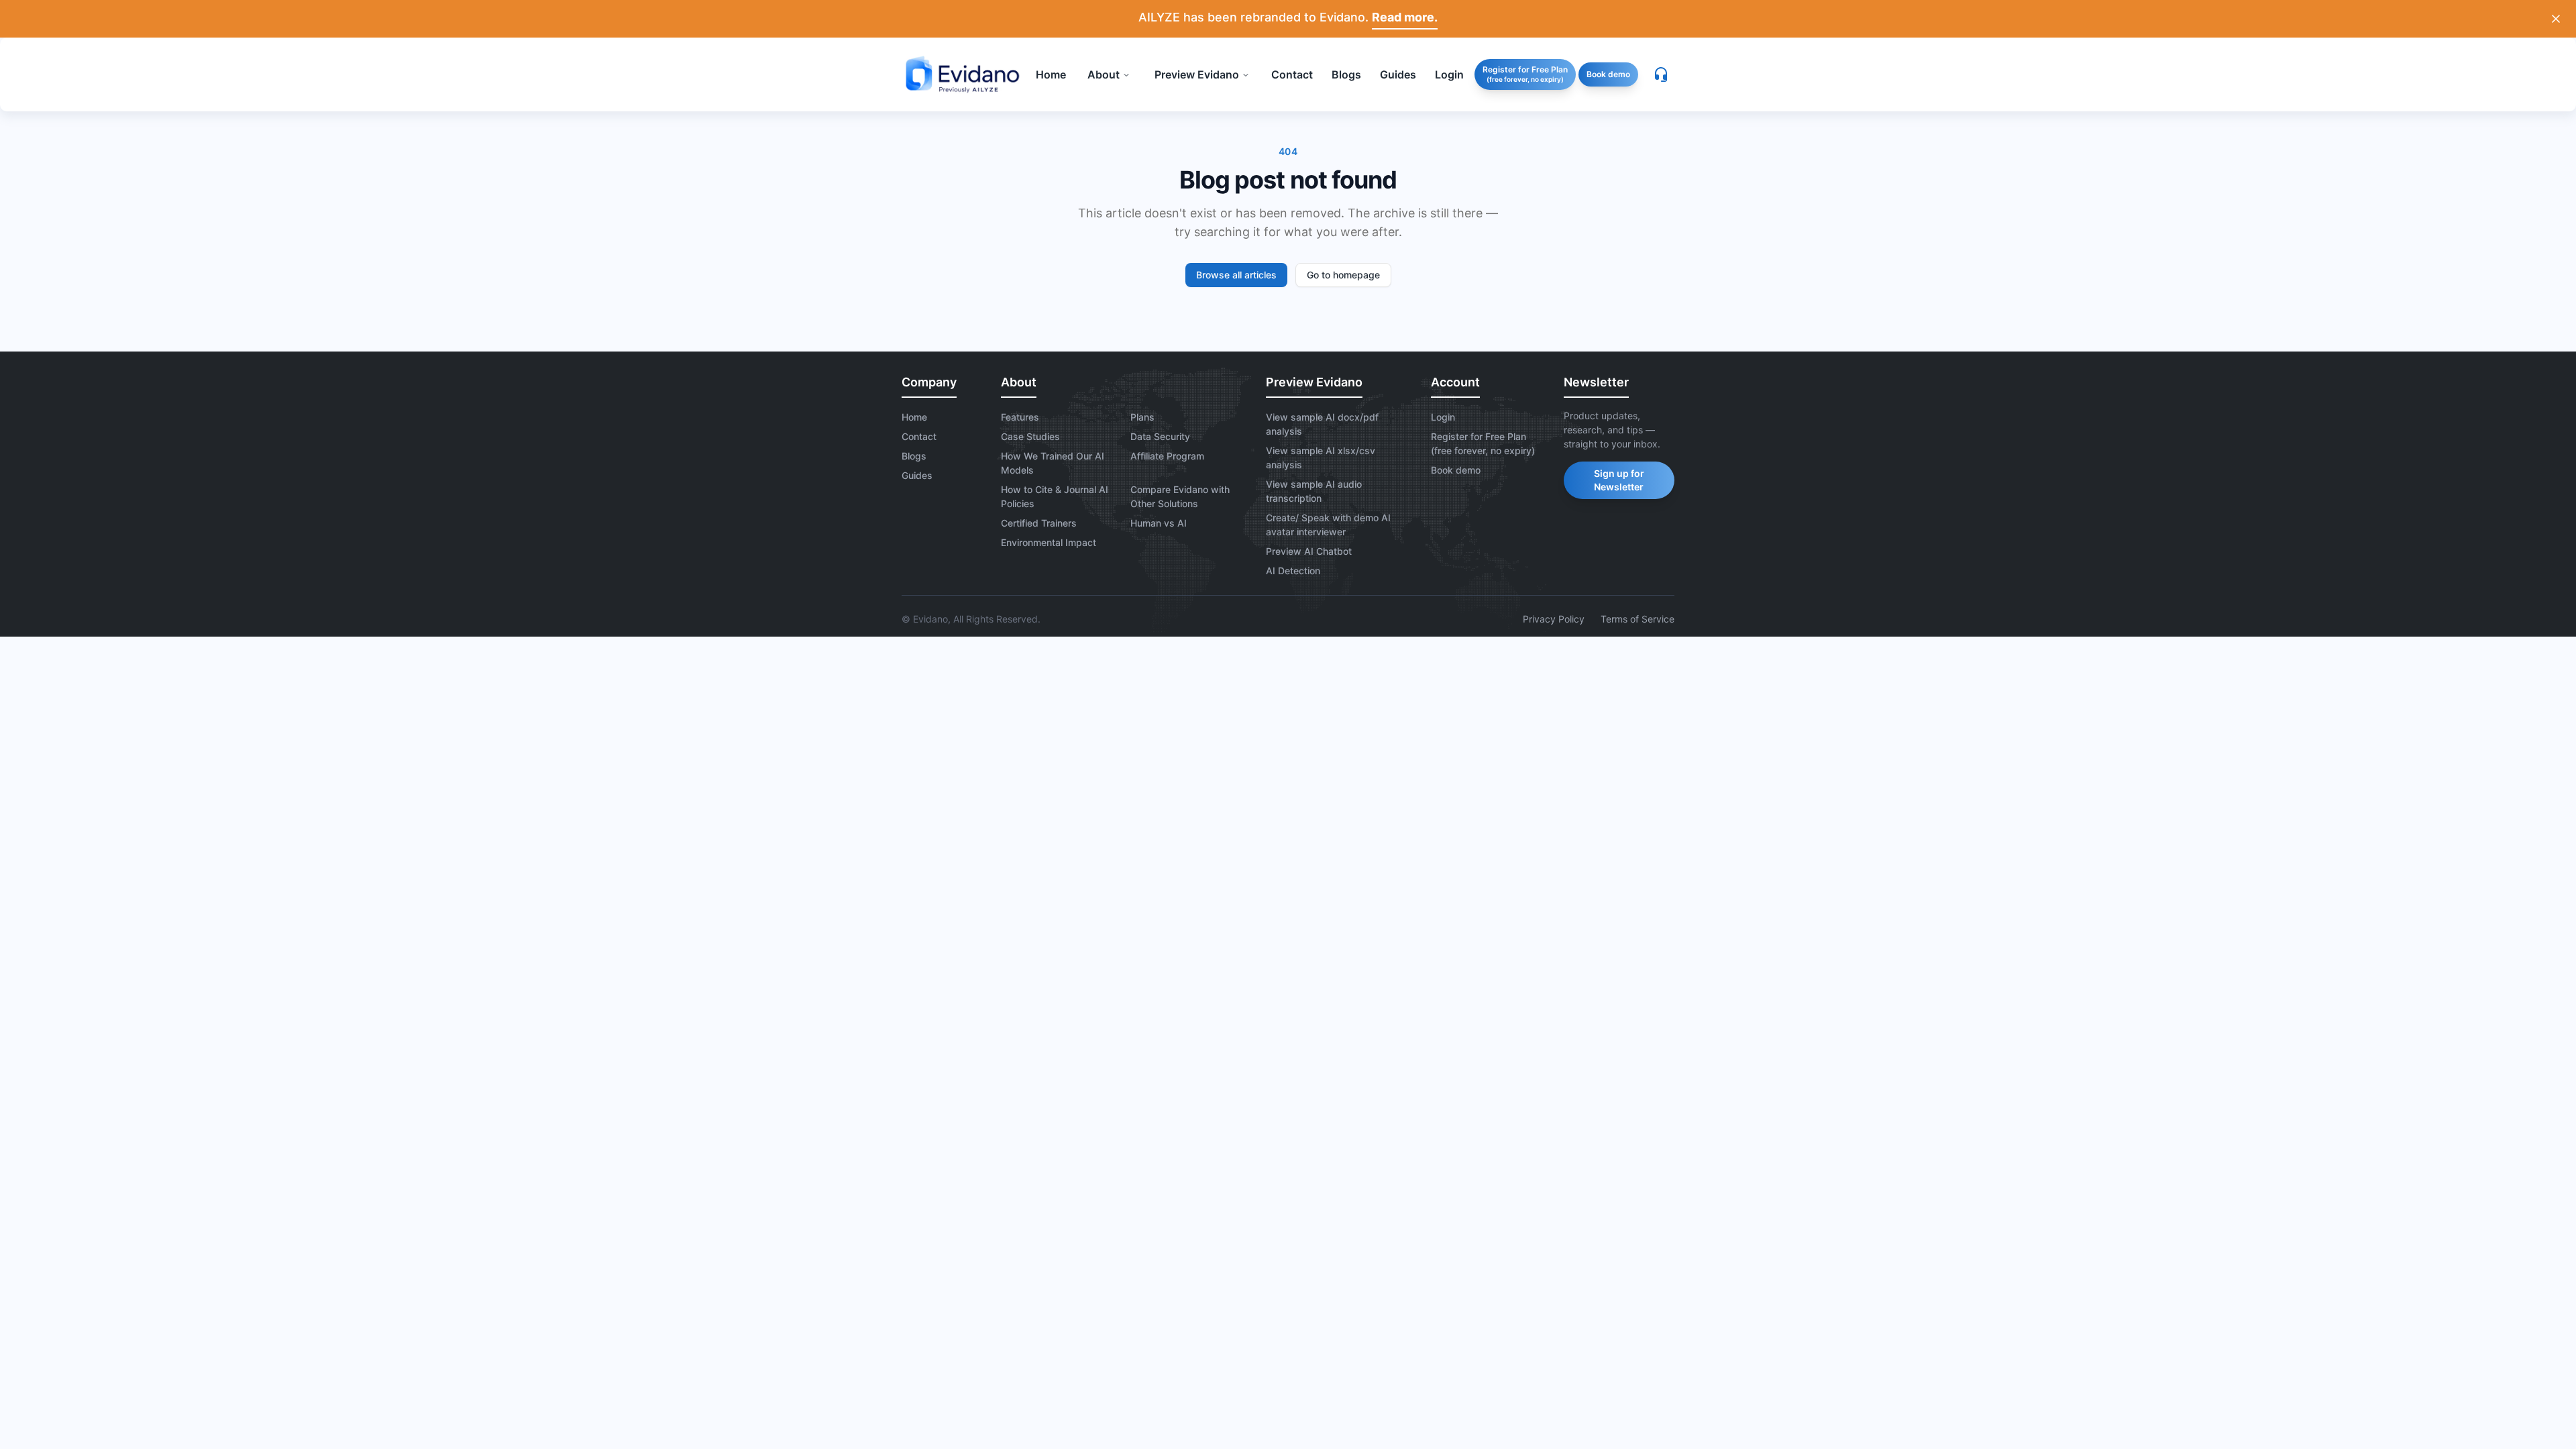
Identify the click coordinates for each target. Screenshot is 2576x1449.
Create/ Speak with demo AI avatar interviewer (1328, 525)
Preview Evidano (1197, 74)
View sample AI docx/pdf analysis (1322, 424)
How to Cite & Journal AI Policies (1055, 496)
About (1104, 74)
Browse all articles (1236, 275)
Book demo (1608, 74)
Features (1020, 417)
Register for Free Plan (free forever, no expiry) (1483, 443)
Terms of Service (1638, 619)
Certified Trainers (1039, 523)
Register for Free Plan (1525, 74)
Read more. (1405, 17)
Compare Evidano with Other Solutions (1180, 496)
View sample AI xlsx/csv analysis (1321, 458)
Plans (1142, 417)
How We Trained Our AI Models (1053, 463)
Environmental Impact (1049, 542)
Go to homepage (1343, 275)
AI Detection (1293, 571)
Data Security (1160, 436)
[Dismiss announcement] (2556, 19)
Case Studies (1030, 436)
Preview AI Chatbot (1309, 551)
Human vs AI (1159, 523)
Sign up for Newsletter (1619, 480)
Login (1443, 417)
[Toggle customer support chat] (1661, 74)
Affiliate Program (1167, 456)
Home (914, 417)
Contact (919, 436)
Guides (917, 475)
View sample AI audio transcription (1314, 491)
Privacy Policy (1554, 619)
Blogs (914, 456)
